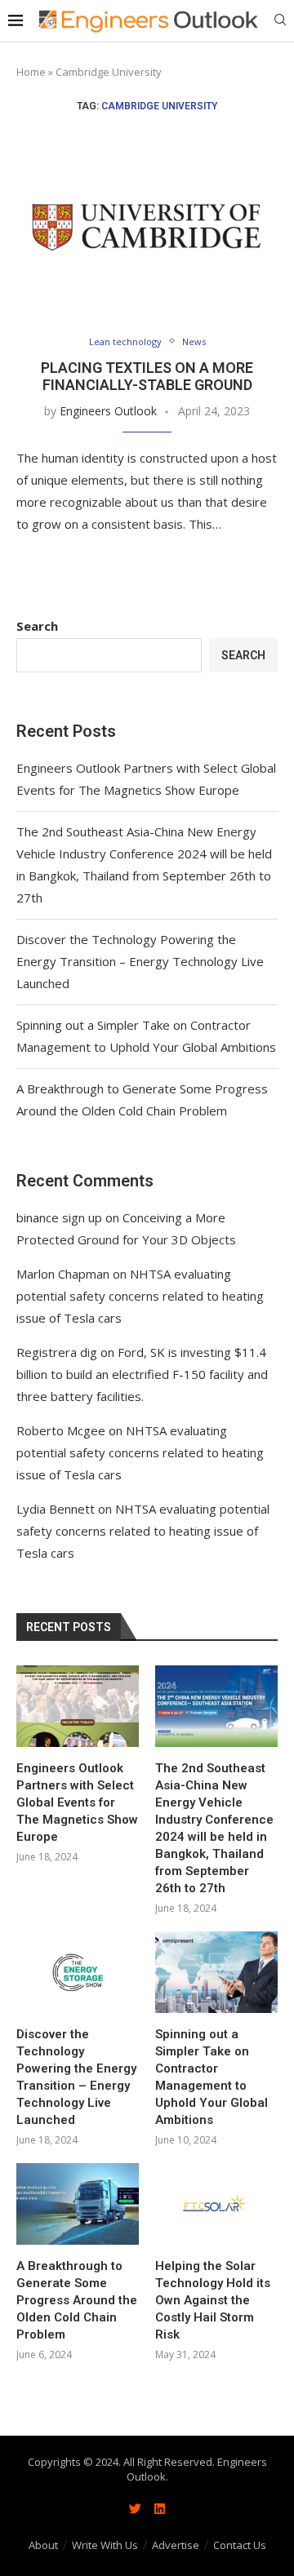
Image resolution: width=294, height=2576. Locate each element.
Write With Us (105, 2545)
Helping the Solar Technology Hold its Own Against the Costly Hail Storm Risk (213, 2300)
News (194, 341)
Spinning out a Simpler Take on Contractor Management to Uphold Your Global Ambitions (212, 2077)
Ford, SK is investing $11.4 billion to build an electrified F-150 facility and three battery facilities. (142, 1374)
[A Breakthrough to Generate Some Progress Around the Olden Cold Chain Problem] (78, 2204)
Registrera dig (57, 1352)
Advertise (176, 2545)
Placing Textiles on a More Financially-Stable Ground (147, 376)
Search (37, 626)
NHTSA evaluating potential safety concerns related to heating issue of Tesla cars (140, 1296)
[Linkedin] (159, 2509)
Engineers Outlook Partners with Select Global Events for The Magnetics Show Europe (77, 1802)
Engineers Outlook (108, 411)
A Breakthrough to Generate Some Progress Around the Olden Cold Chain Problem (77, 2300)
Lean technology (125, 341)
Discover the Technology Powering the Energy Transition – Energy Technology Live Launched (140, 961)
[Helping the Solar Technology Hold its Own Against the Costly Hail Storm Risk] (216, 2204)
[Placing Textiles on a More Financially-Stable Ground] (147, 226)
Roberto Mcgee (61, 1430)
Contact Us (240, 2545)
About (43, 2545)
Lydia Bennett (56, 1509)
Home (31, 72)
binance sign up (59, 1217)
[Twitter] (135, 2509)
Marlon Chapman (63, 1274)
